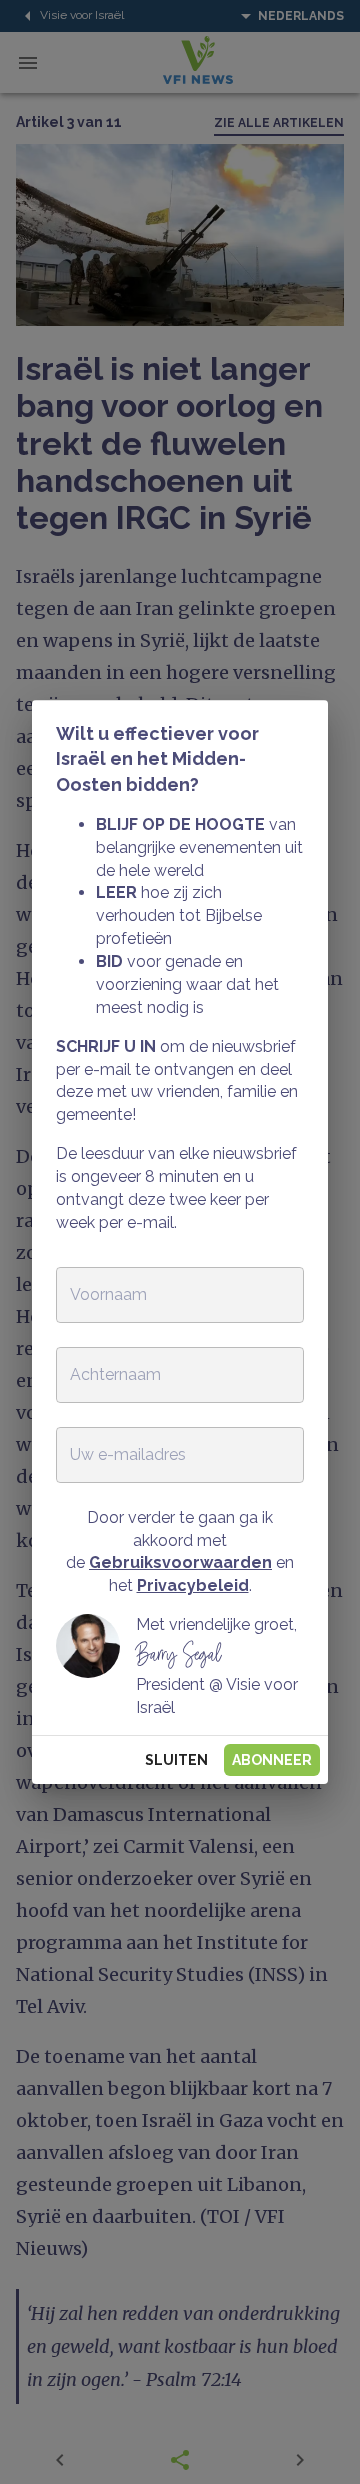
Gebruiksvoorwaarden (180, 1562)
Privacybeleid (193, 1585)
